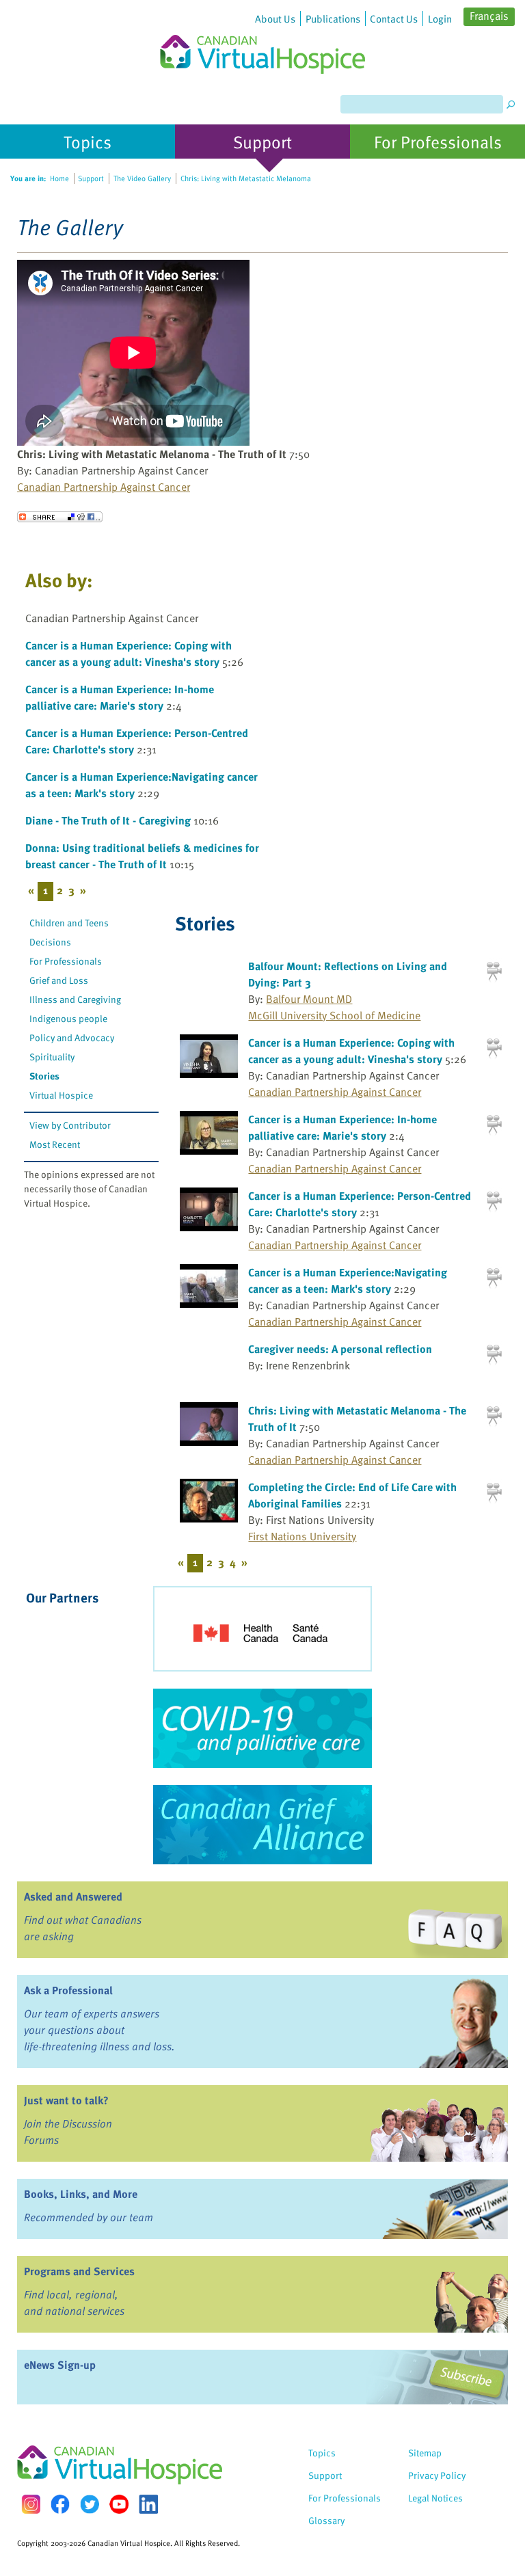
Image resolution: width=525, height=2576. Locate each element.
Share (60, 517)
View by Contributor (70, 1125)
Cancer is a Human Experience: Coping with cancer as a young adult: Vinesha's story (129, 654)
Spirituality (52, 1057)
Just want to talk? (66, 2100)
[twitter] (90, 2504)
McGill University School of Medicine (334, 1015)
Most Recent (55, 1144)
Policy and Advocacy (72, 1037)
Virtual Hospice (61, 1095)
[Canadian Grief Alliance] (262, 1825)
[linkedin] (148, 2504)
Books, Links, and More (81, 2194)
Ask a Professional (68, 1990)
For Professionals (66, 961)
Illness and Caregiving (75, 999)
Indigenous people (68, 1018)
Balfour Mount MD (309, 999)
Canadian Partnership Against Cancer (104, 487)
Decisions (50, 942)
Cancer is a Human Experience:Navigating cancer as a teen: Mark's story (348, 1280)
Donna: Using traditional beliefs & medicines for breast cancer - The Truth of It (142, 856)
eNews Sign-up (60, 2365)
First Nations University (302, 1536)
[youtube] (119, 2504)
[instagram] (31, 2504)
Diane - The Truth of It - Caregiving (108, 820)
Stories (44, 1076)
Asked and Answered (73, 1896)
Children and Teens (69, 923)
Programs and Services (79, 2271)
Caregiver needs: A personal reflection (340, 1349)
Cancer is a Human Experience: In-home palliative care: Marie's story (120, 697)
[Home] (262, 37)
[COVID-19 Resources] (262, 1728)
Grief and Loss (59, 980)
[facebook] (60, 2504)
